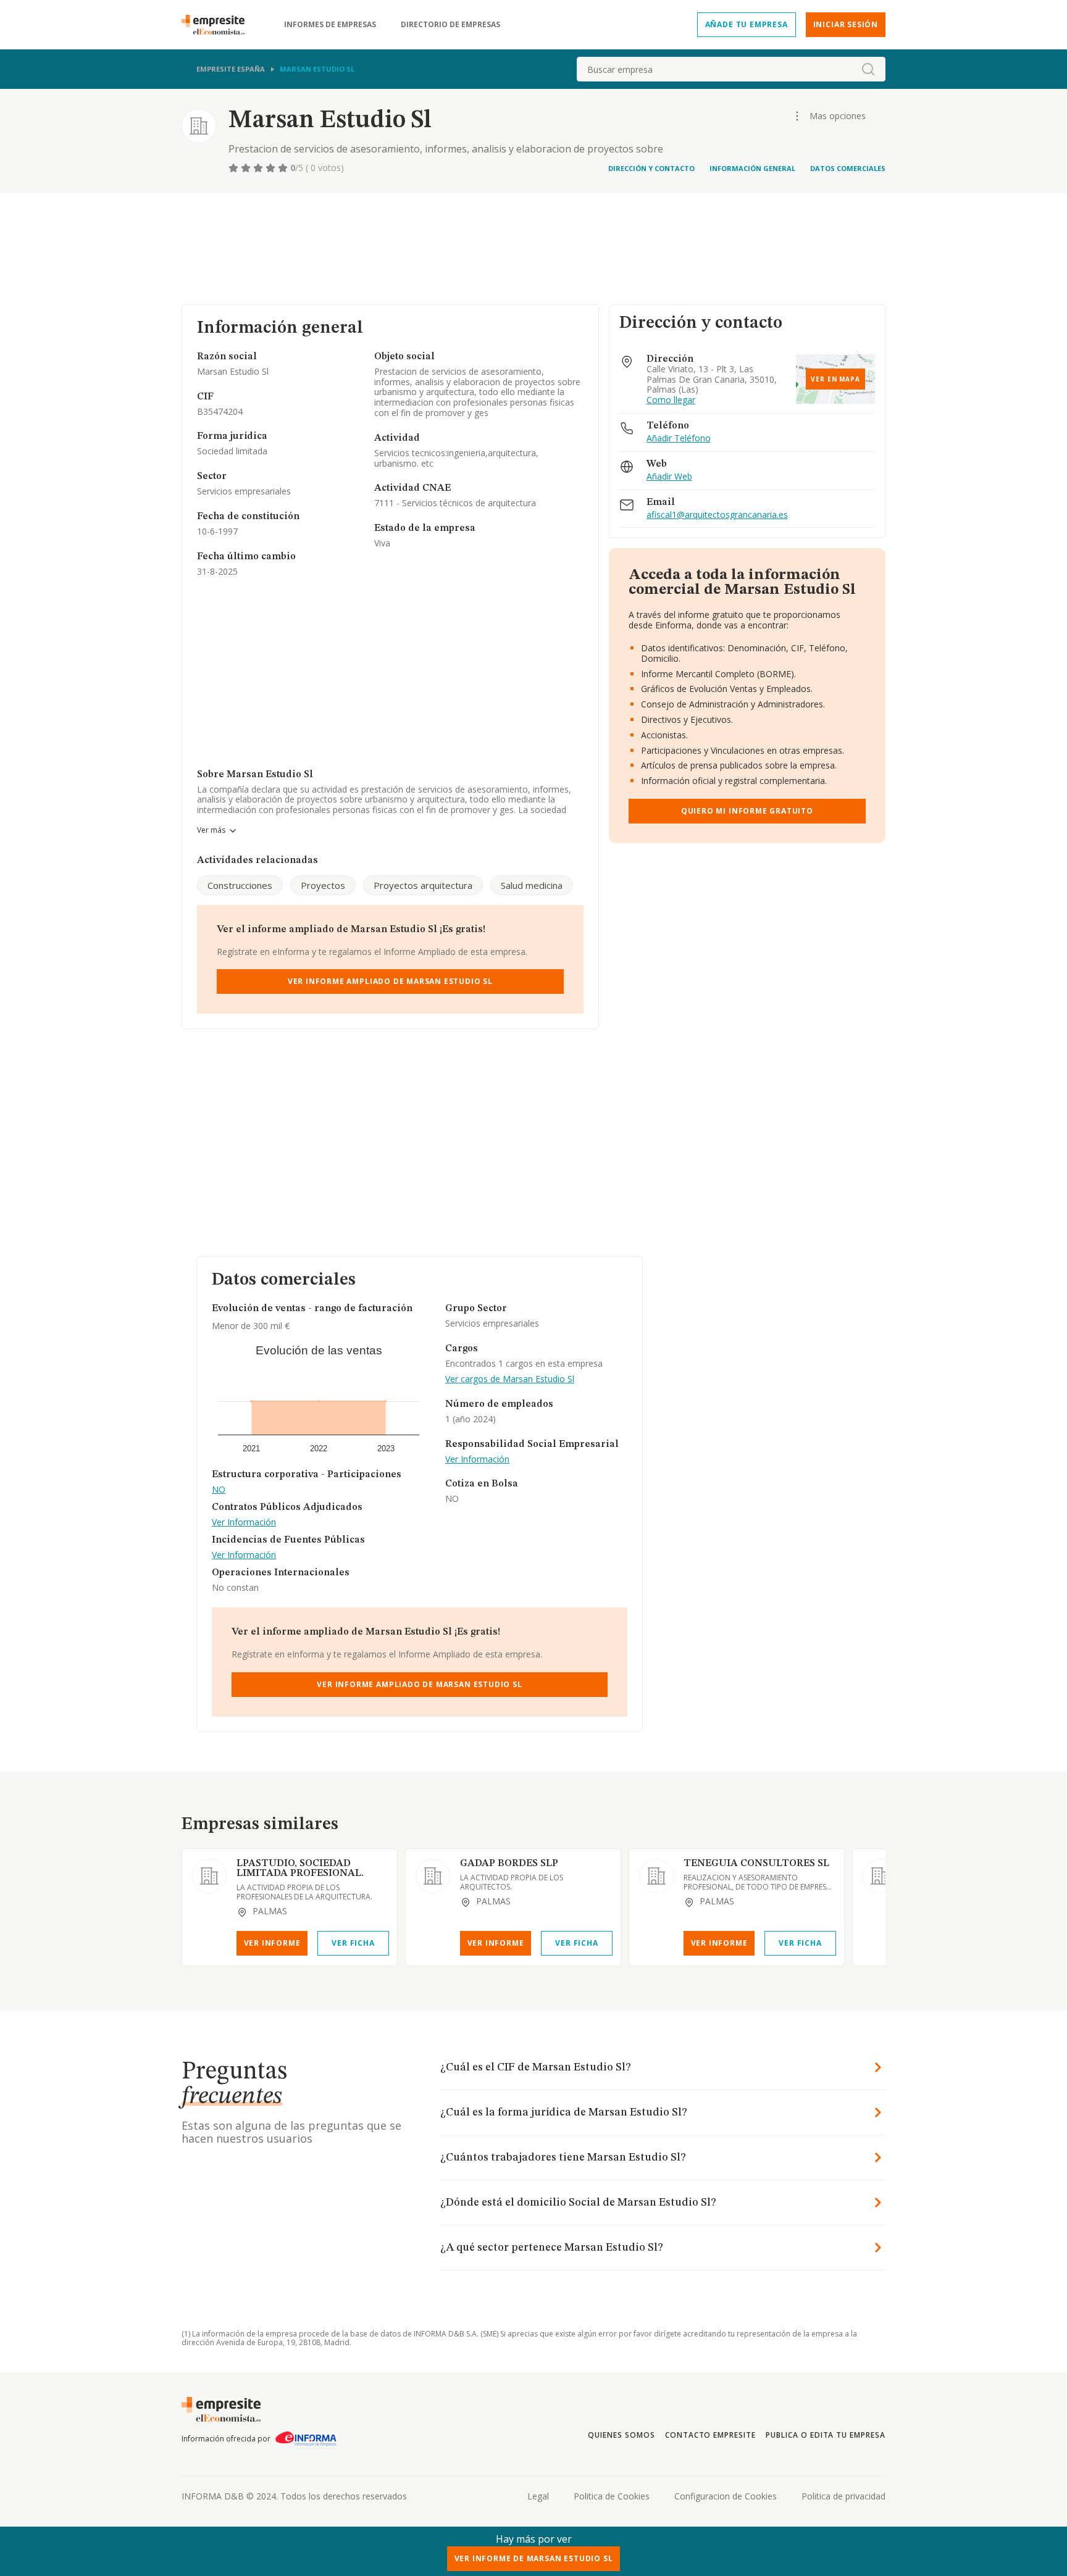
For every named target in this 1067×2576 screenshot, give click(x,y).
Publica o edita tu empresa (826, 2435)
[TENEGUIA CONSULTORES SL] (656, 1876)
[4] (272, 168)
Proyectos (323, 885)
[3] (259, 168)
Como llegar (671, 400)
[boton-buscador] (868, 69)
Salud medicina (532, 885)
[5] (284, 168)
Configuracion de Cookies (726, 2496)
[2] (247, 168)
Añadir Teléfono (679, 439)
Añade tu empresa (747, 24)
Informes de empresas (330, 25)
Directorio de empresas (450, 25)
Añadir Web (669, 477)
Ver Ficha (353, 1943)
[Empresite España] (218, 25)
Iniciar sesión (846, 24)
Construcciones (240, 885)
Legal (538, 2496)
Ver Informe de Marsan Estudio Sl (534, 2558)
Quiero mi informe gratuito (747, 811)
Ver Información (244, 1523)
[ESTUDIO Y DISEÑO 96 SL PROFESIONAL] (880, 1876)
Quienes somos (621, 2435)
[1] (235, 168)
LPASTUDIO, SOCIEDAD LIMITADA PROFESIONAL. (300, 1869)
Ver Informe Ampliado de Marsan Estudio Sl (390, 981)
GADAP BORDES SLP (509, 1864)
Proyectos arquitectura (423, 885)
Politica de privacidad (843, 2496)
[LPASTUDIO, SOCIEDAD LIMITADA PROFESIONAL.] (209, 1876)
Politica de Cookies (612, 2496)
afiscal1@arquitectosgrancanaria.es (717, 515)
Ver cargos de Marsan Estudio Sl (510, 1379)
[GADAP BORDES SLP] (433, 1876)
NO (219, 1490)
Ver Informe (272, 1943)
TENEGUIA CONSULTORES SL (756, 1864)
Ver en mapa (835, 379)
